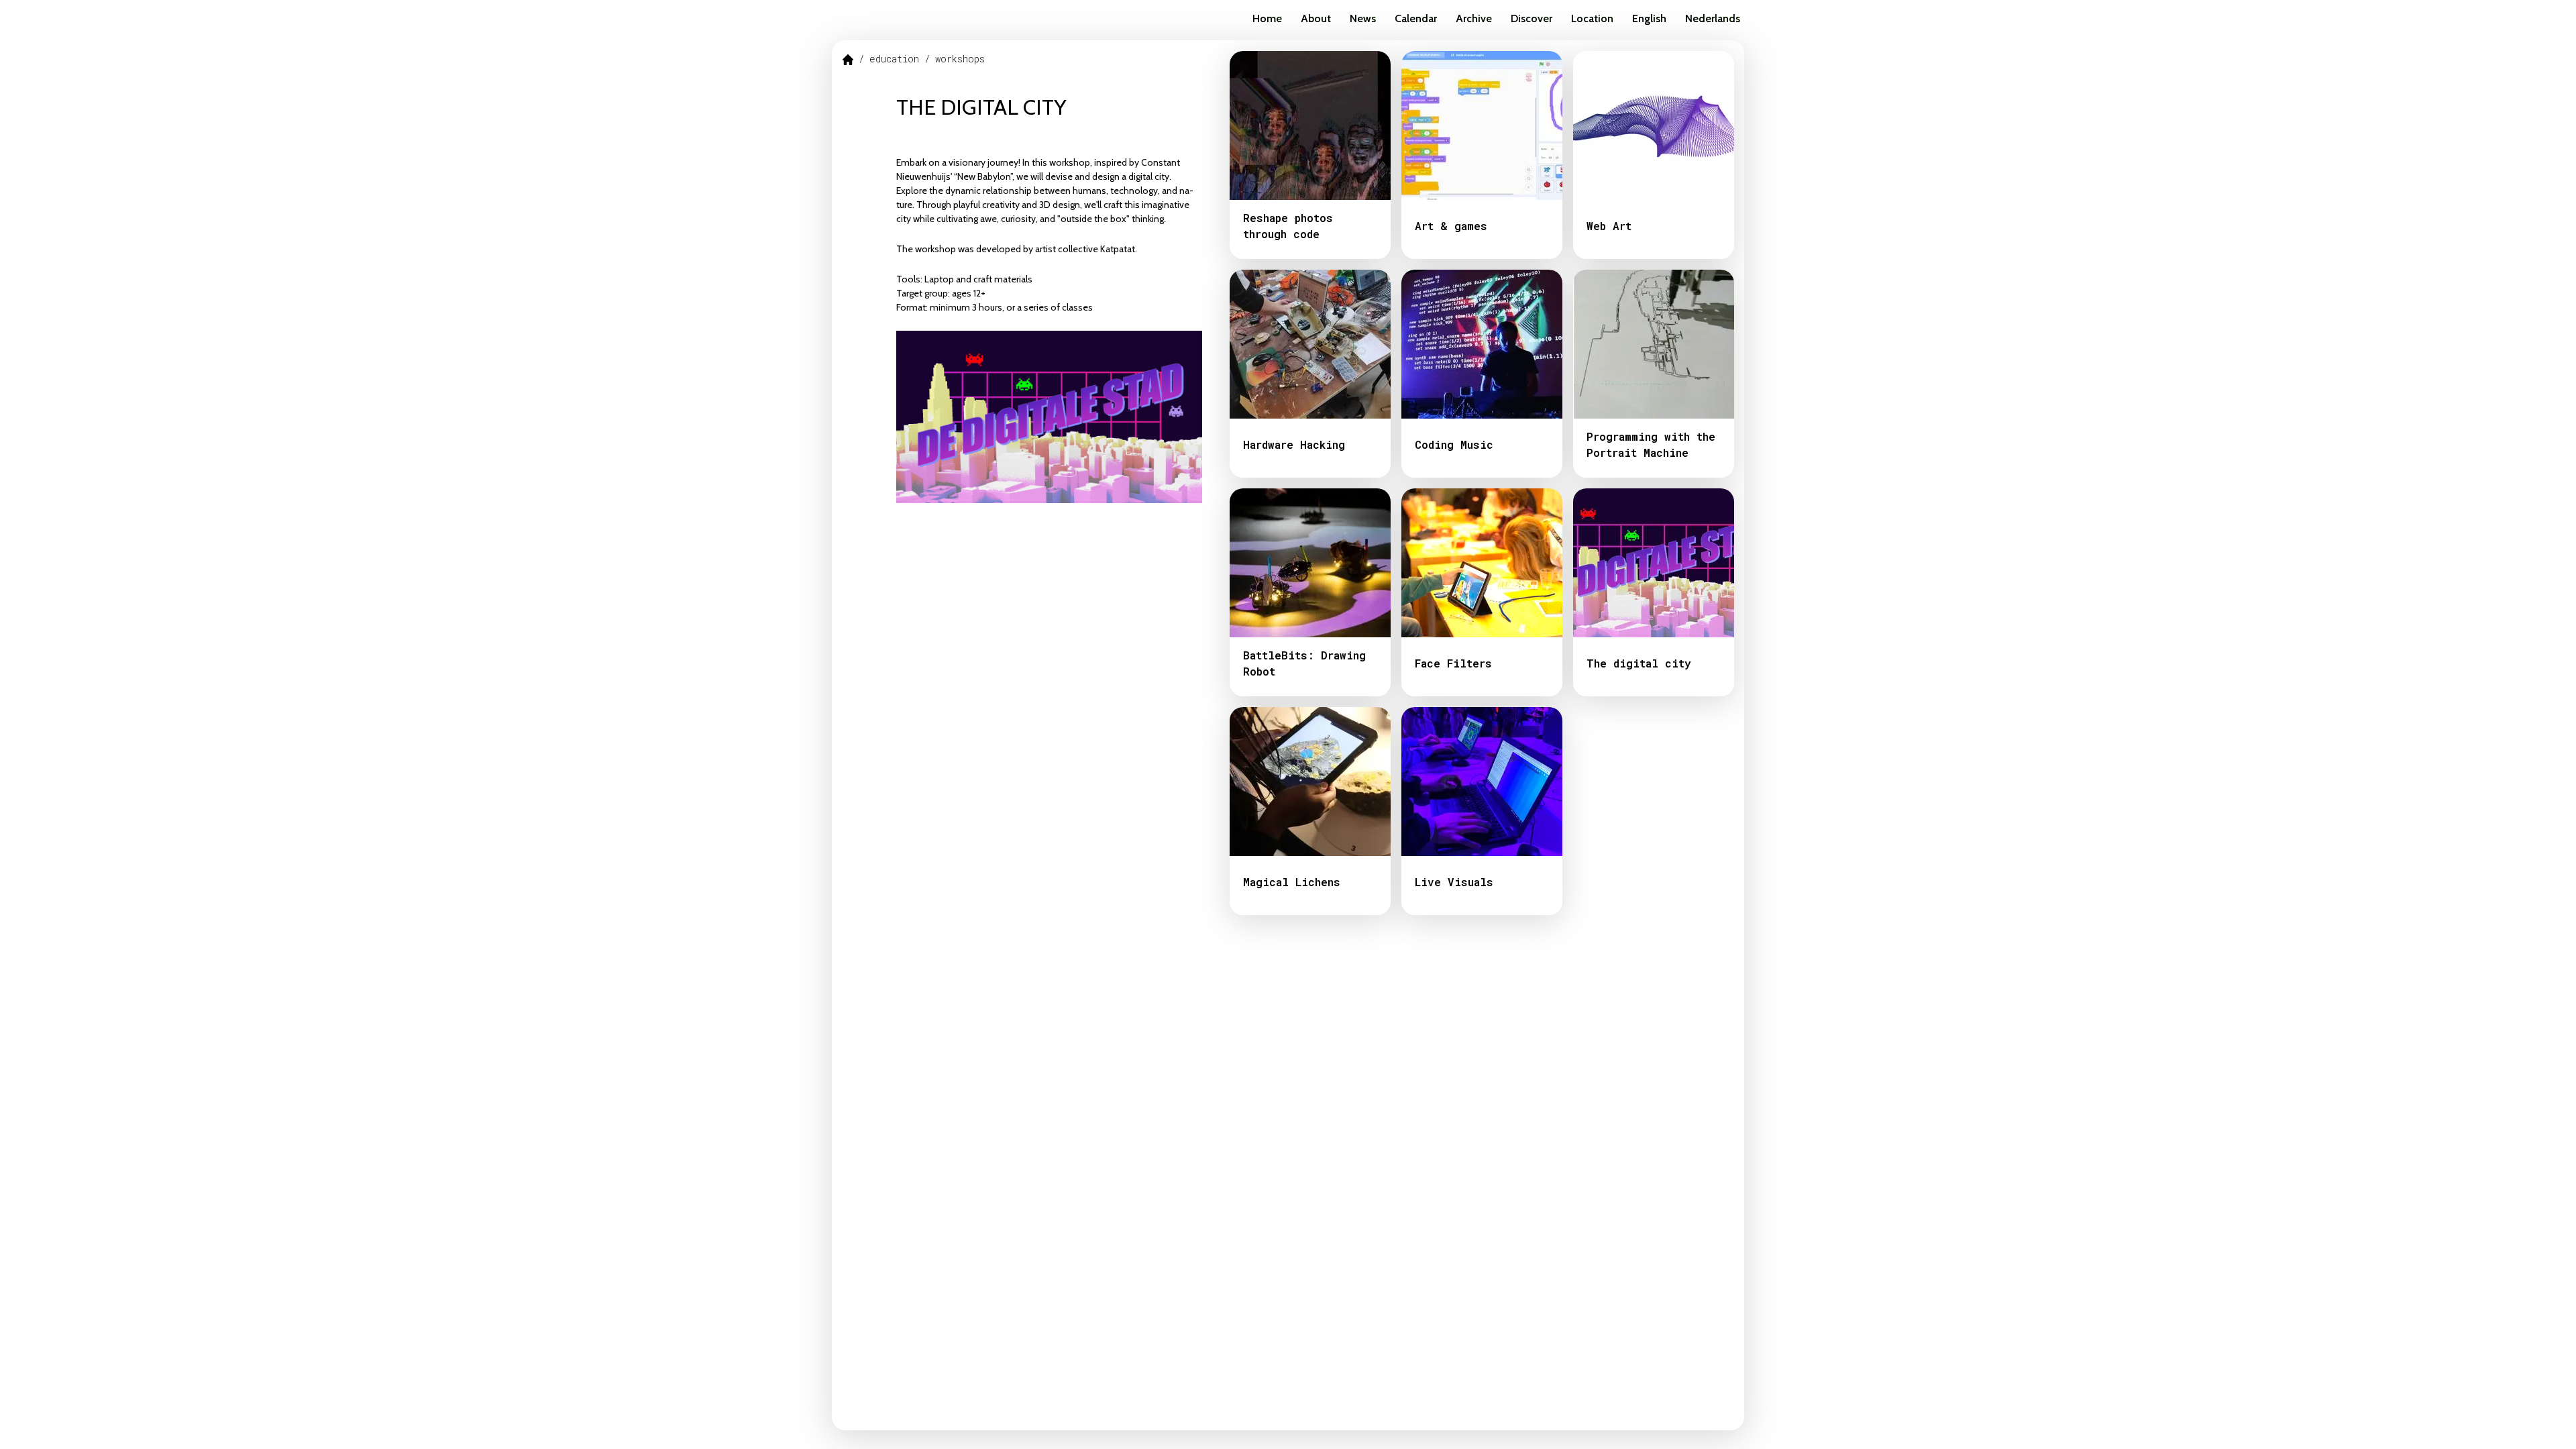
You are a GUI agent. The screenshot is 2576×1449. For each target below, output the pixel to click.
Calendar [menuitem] (1416, 18)
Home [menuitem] (1267, 18)
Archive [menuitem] (1474, 18)
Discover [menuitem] (1532, 18)
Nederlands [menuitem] (1713, 18)
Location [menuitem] (1592, 18)
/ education (889, 59)
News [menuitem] (1363, 18)
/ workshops (955, 59)
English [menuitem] (1649, 18)
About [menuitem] (1316, 18)
